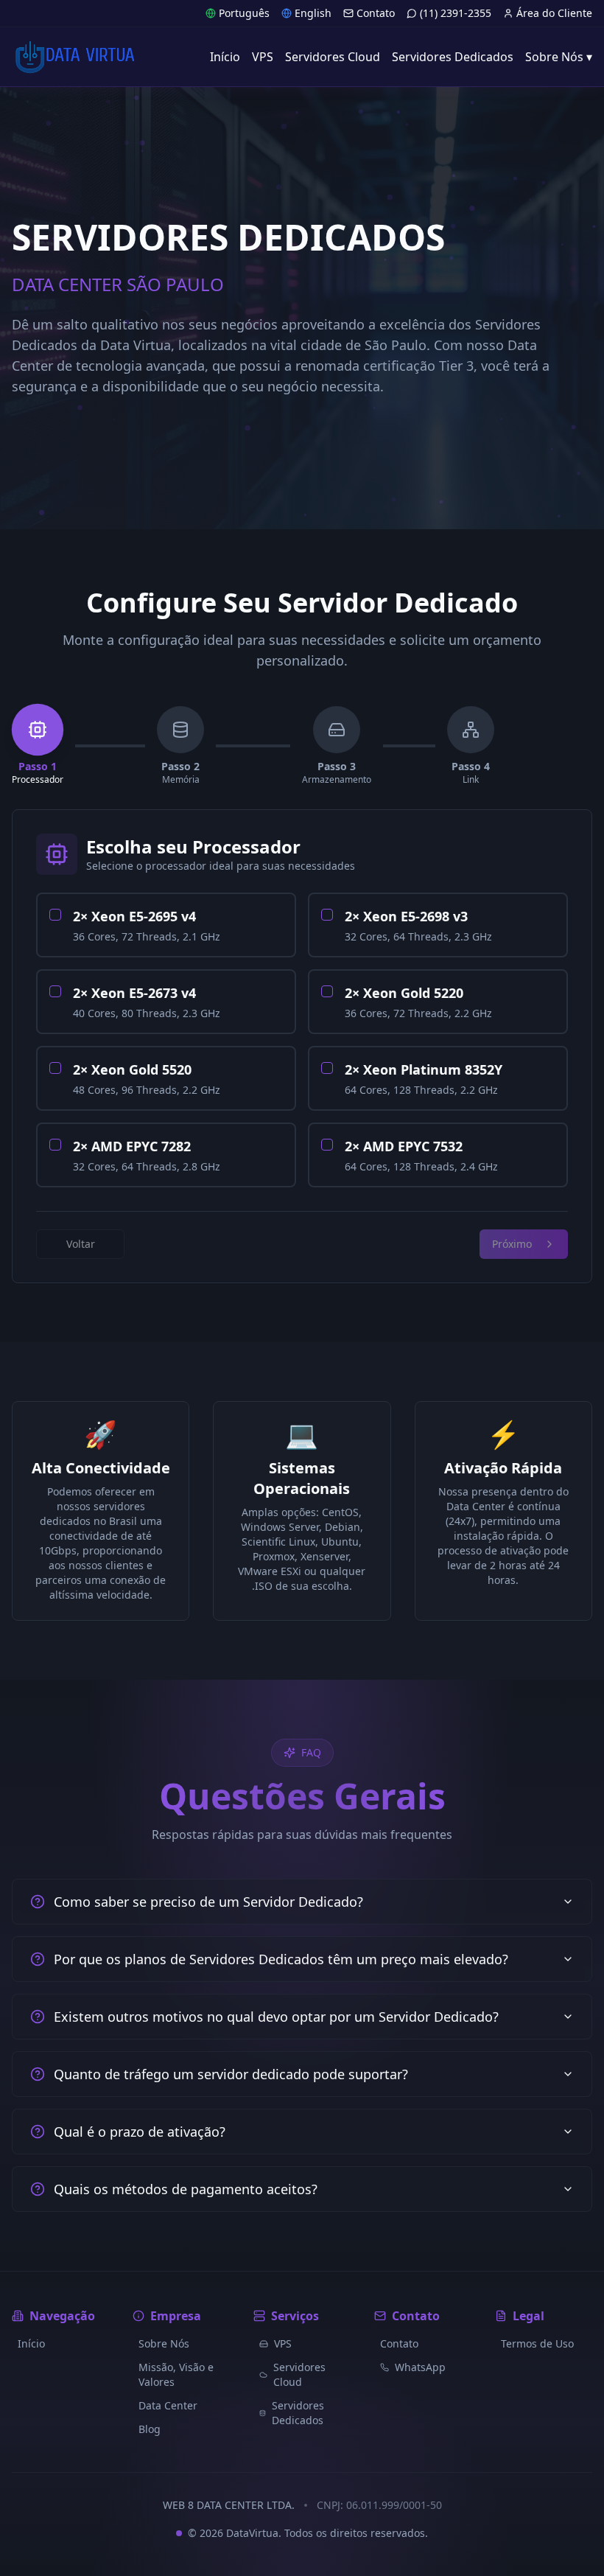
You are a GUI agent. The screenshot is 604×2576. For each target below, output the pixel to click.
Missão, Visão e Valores (176, 2374)
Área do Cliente (554, 13)
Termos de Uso (537, 2343)
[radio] (55, 915)
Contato (376, 13)
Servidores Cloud (299, 2374)
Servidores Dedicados (298, 2413)
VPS (283, 2343)
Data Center (168, 2405)
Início (31, 2343)
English (313, 13)
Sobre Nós (164, 2343)
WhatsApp (420, 2367)
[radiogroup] (302, 1040)
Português (244, 13)
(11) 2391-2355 (456, 13)
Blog (150, 2429)
